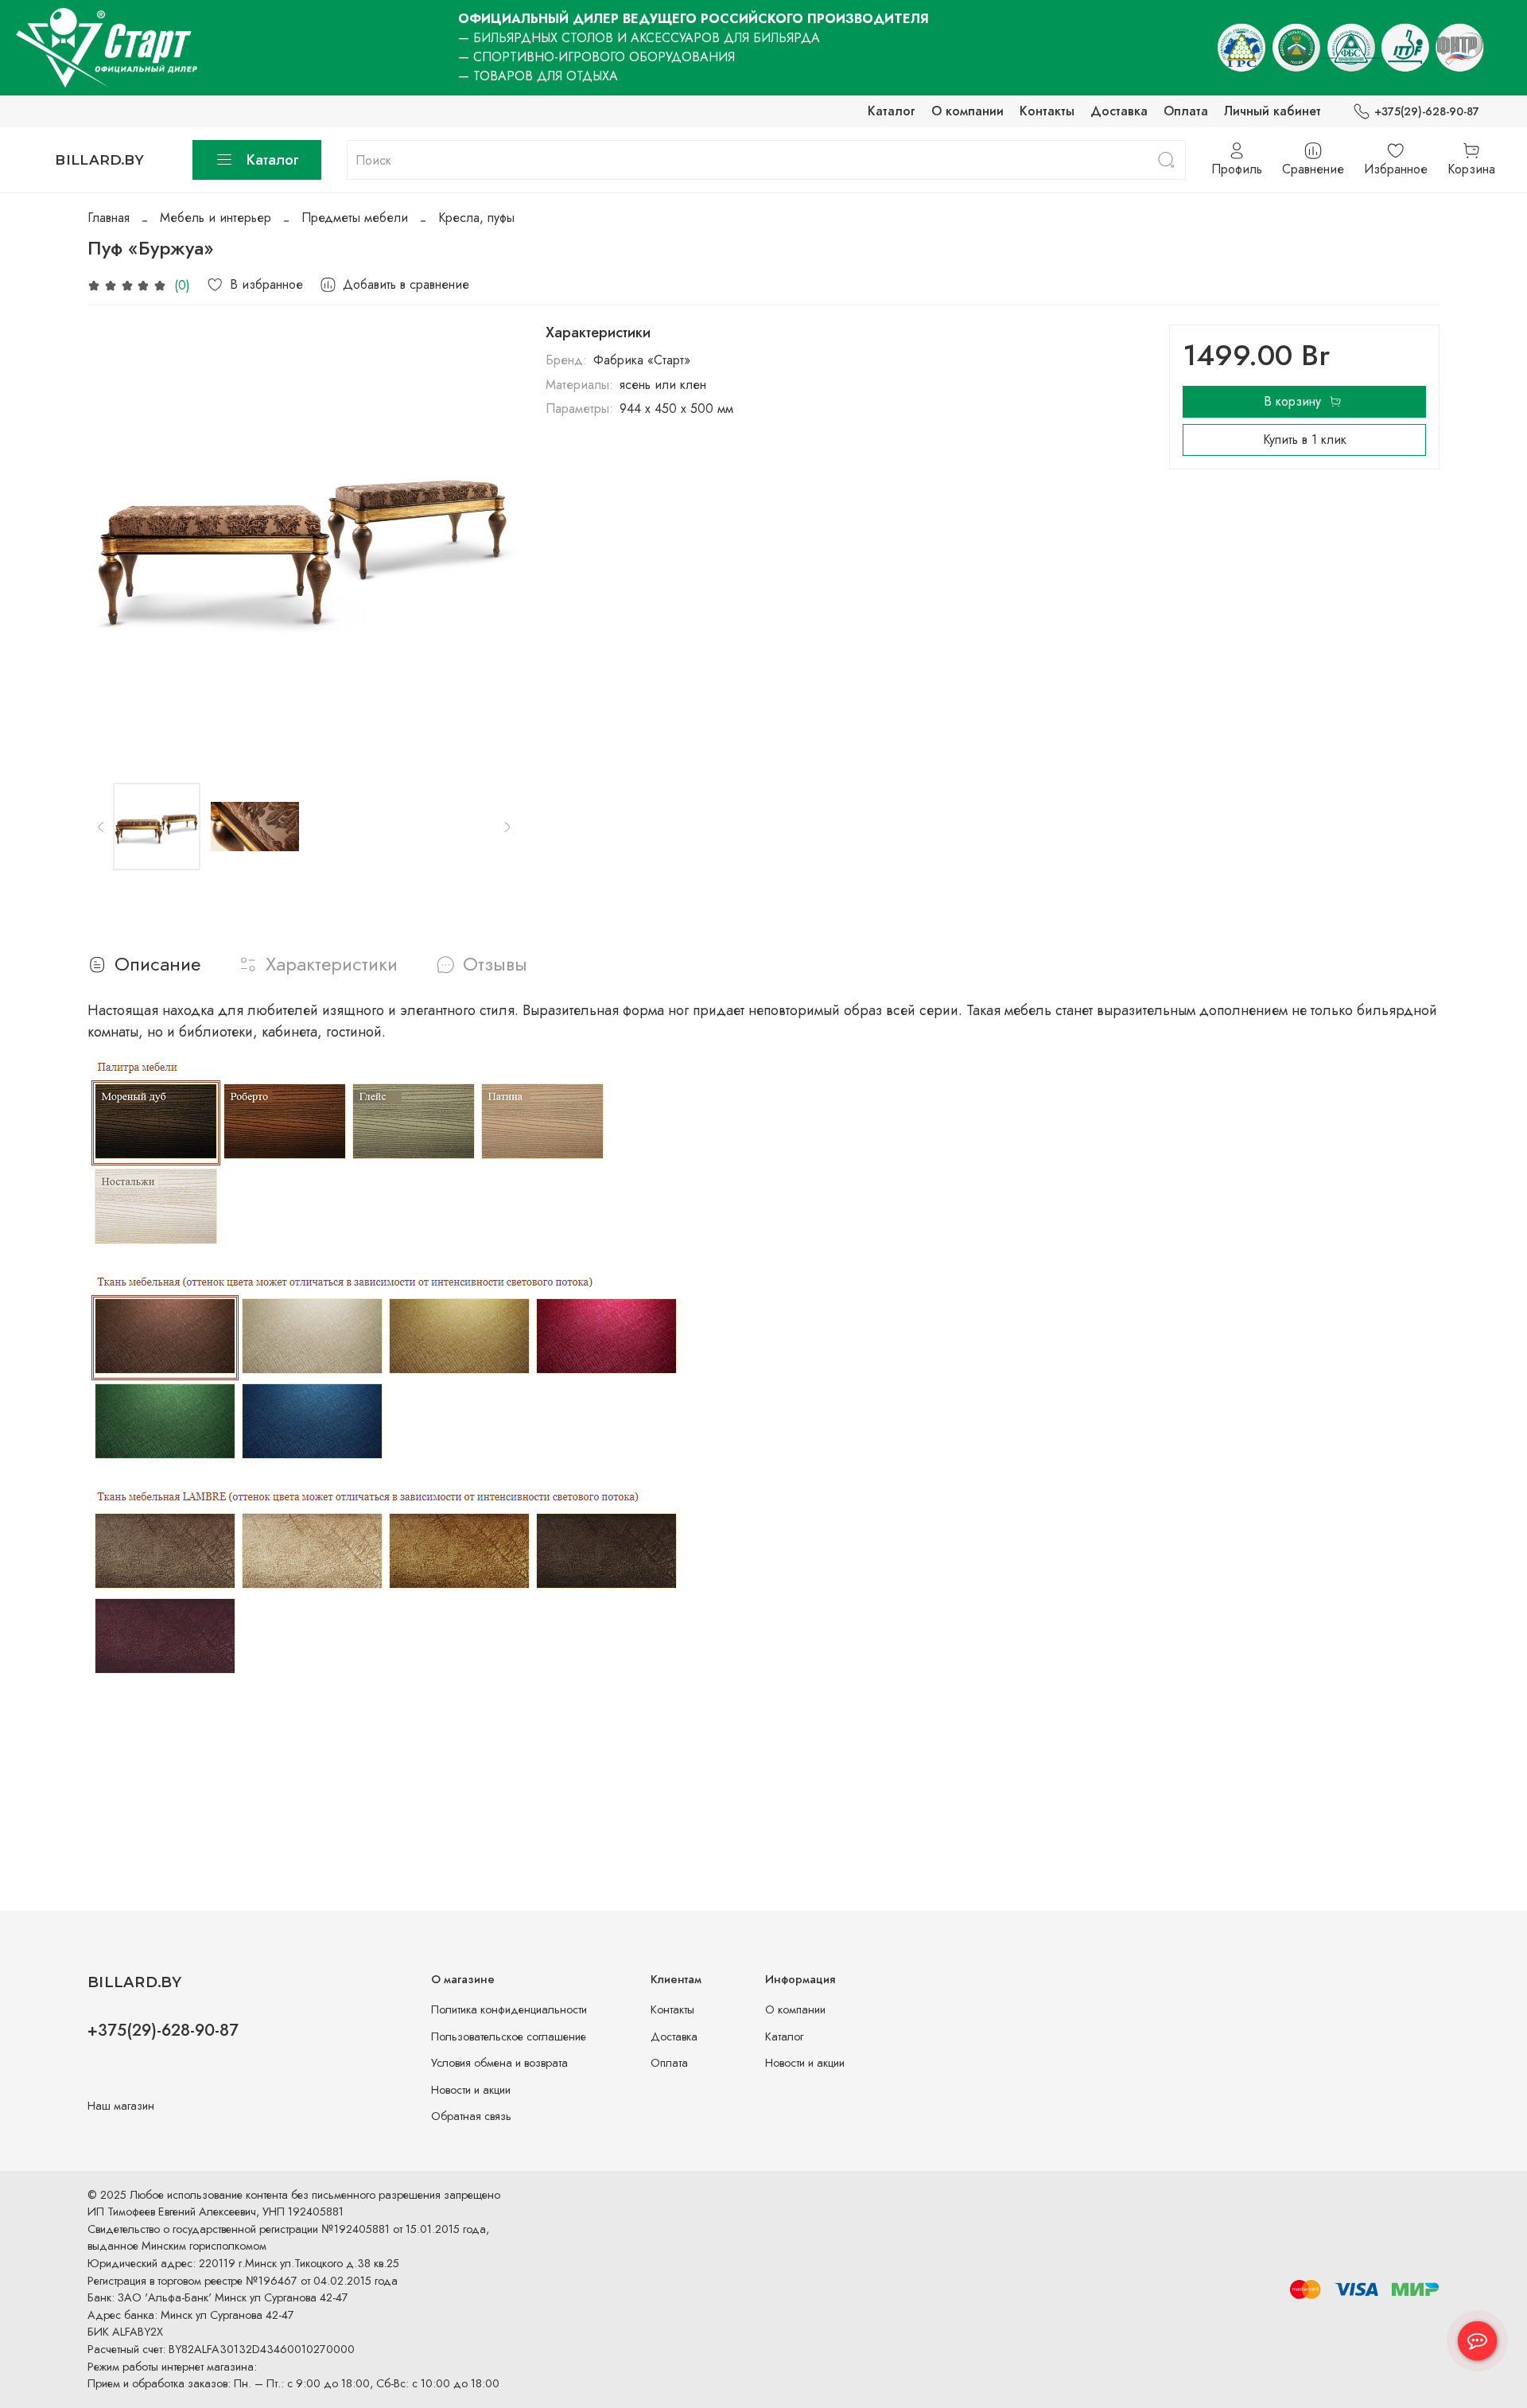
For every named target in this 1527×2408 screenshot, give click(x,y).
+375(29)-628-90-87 (1427, 111)
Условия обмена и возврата (499, 2063)
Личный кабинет (1272, 111)
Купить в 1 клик (1305, 440)
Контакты (1047, 111)
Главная (109, 218)
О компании (967, 111)
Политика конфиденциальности (509, 2009)
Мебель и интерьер (216, 218)
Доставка (1119, 111)
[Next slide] (495, 541)
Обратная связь (471, 2116)
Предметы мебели (355, 218)
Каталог (892, 111)
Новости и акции (471, 2090)
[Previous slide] (113, 541)
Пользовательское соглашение (509, 2036)
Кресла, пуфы (476, 218)
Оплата (1186, 111)
